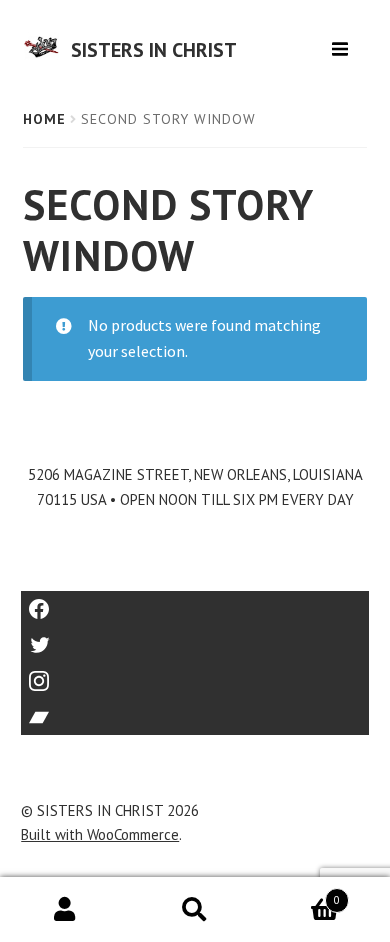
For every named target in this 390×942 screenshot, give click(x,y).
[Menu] (342, 41)
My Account (65, 910)
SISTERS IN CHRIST (154, 50)
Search (195, 910)
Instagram (195, 674)
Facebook (195, 602)
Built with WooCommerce (100, 834)
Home (44, 119)
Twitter (195, 638)
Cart (300, 893)
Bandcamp (195, 710)
